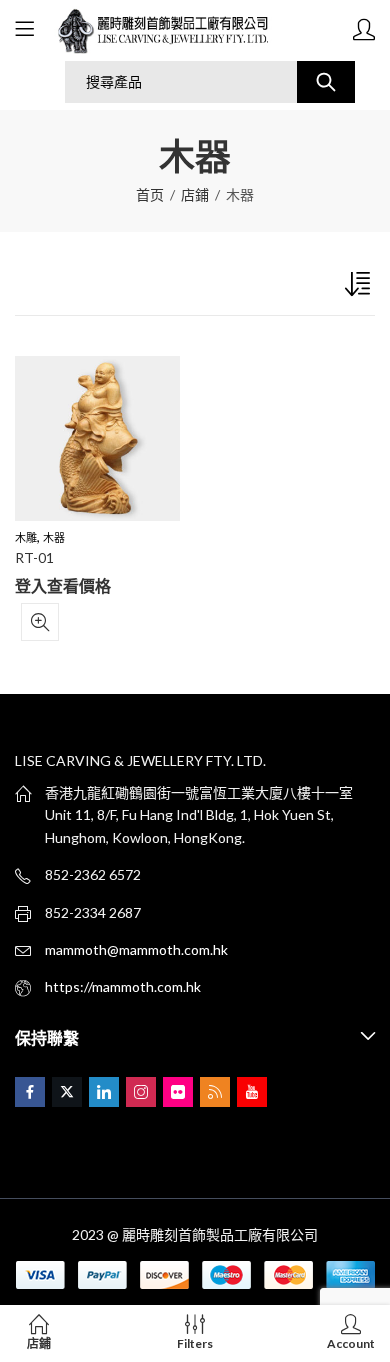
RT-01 (34, 557)
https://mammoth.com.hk (123, 986)
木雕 (26, 537)
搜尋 (326, 82)
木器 (54, 537)
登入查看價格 (63, 585)
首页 (150, 194)
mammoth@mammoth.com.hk (136, 949)
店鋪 (195, 194)
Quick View (40, 622)
